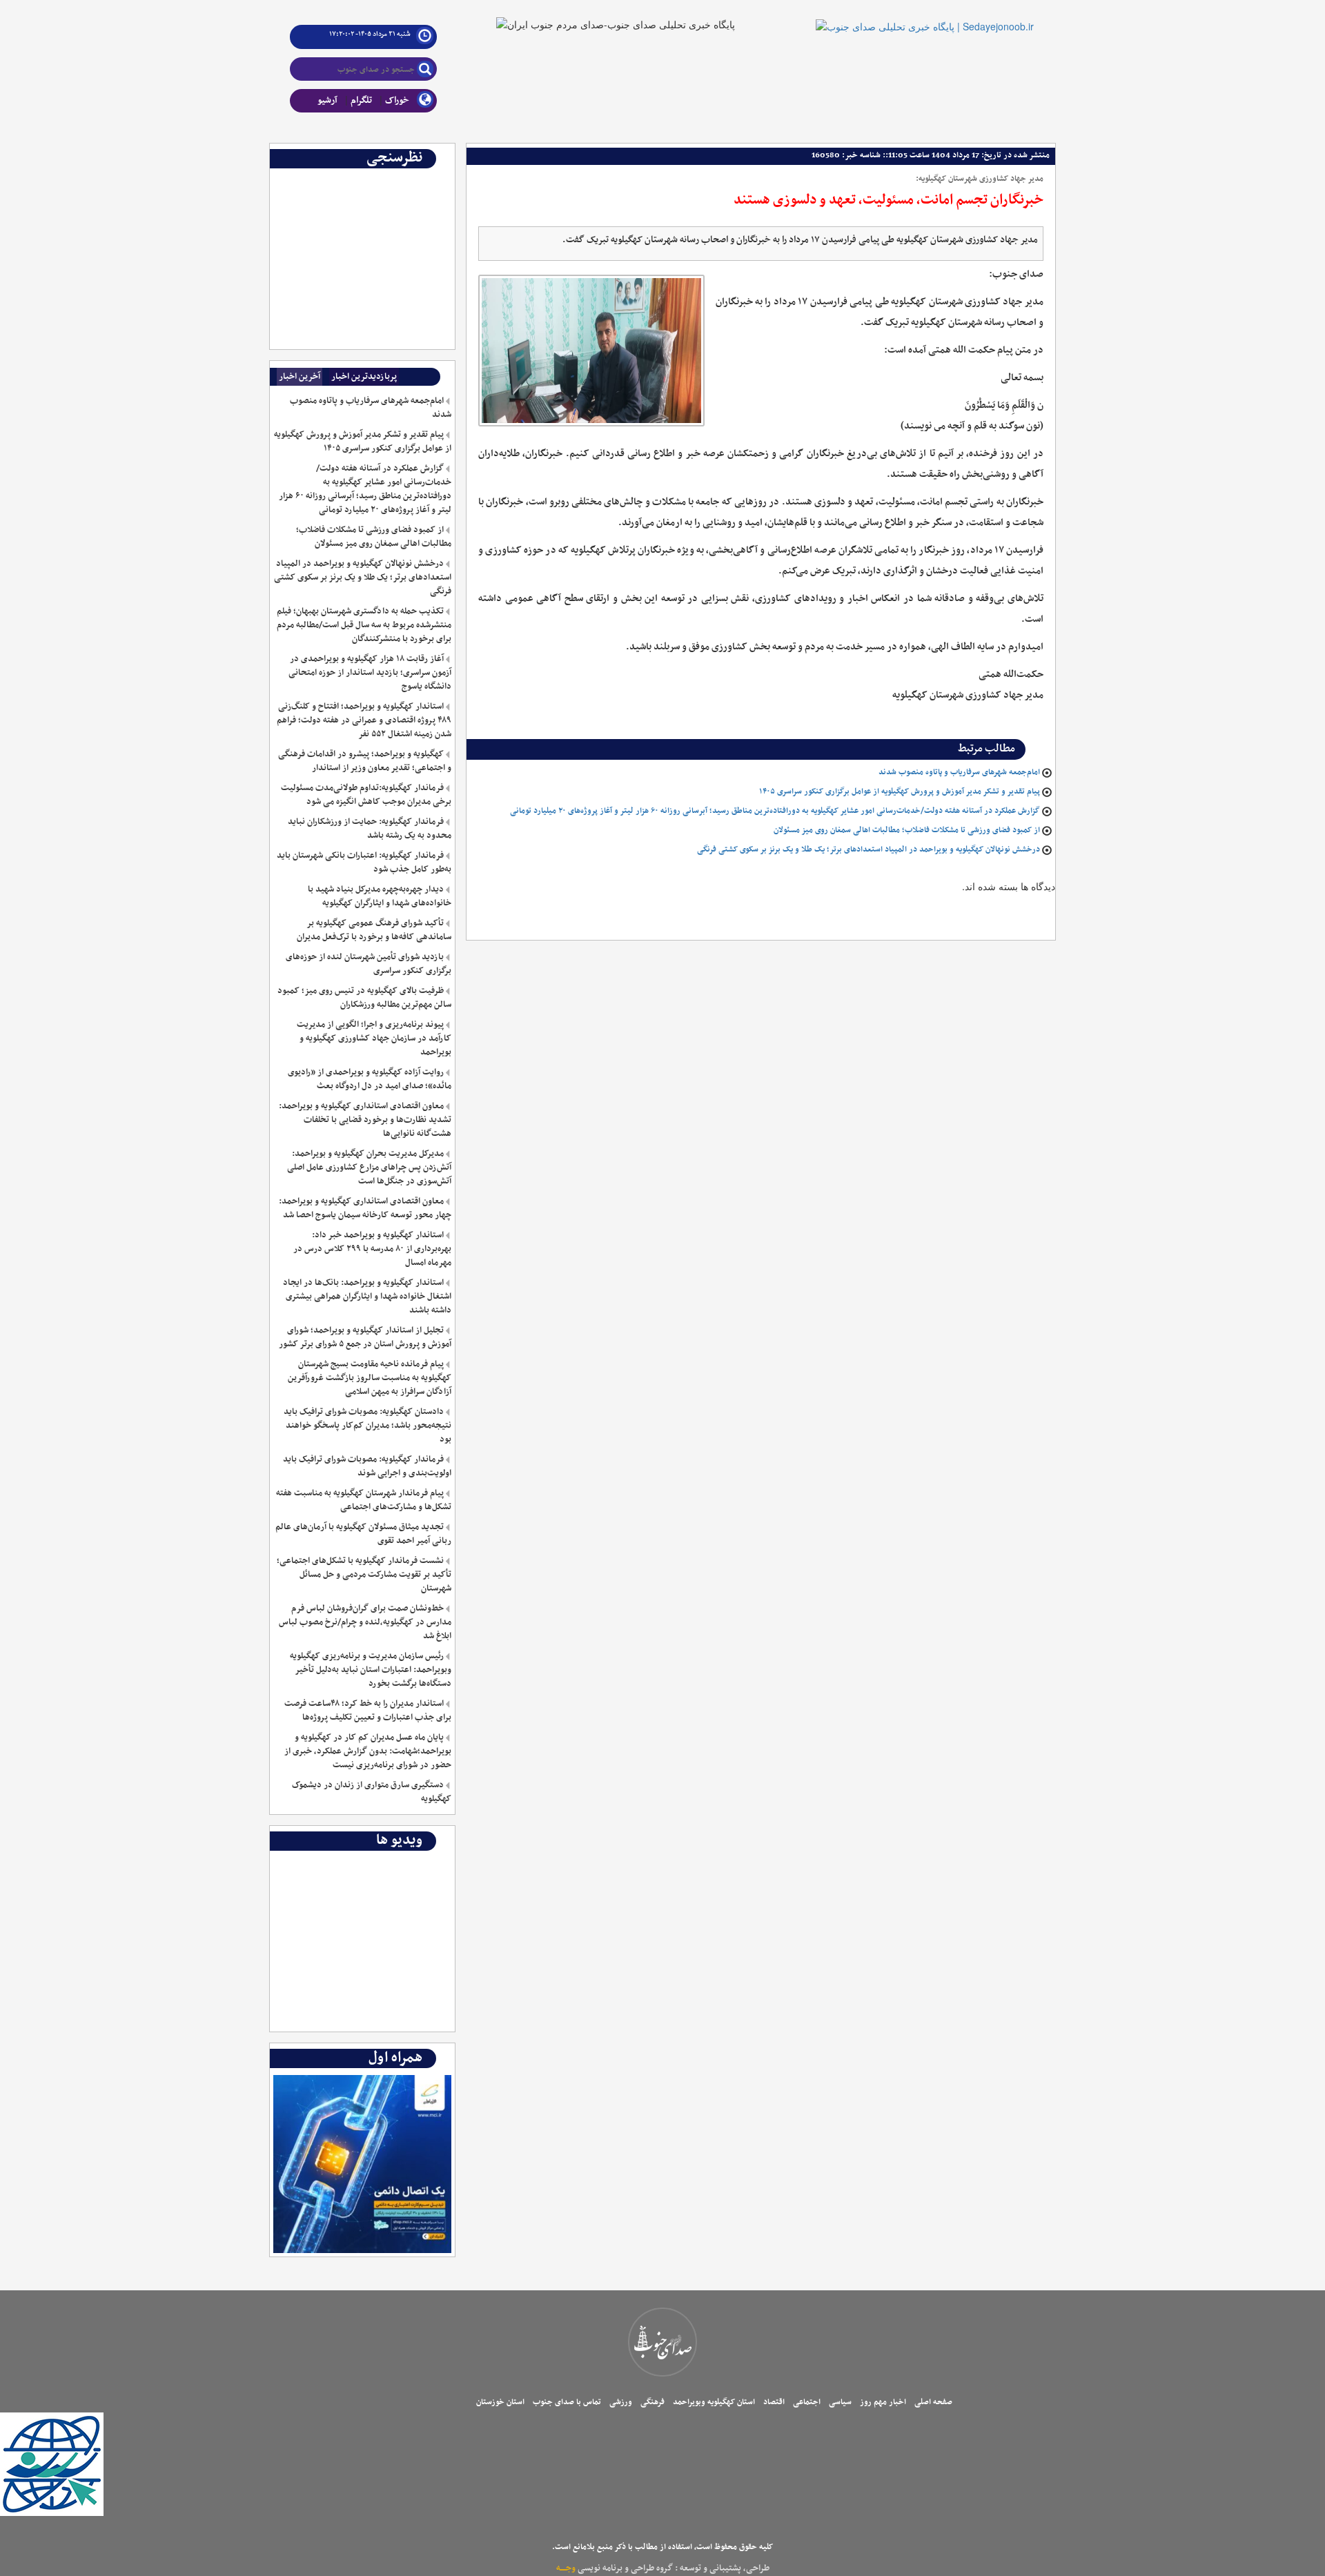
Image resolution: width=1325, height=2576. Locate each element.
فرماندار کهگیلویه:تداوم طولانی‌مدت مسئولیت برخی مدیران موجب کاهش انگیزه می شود (366, 795)
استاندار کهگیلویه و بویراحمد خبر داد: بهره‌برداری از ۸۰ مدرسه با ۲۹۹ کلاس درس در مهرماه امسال (372, 1249)
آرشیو (327, 100)
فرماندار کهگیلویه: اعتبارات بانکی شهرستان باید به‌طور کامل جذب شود (364, 863)
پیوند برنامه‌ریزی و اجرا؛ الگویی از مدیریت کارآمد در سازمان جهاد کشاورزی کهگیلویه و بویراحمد (374, 1039)
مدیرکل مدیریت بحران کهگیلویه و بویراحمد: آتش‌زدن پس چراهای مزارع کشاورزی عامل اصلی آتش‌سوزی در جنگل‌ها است (369, 1168)
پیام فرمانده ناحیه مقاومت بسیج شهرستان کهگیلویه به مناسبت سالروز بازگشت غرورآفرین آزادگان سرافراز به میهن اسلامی (369, 1378)
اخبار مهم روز (883, 2402)
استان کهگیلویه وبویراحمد (714, 2402)
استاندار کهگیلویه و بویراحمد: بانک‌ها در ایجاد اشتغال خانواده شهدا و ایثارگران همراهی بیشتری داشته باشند (367, 1297)
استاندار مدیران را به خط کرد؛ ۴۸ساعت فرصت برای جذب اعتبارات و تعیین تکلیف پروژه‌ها (367, 1711)
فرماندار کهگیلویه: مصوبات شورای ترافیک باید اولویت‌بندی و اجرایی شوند (367, 1466)
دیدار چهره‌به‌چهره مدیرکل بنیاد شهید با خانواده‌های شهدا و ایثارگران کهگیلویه (379, 896)
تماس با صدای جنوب (567, 2402)
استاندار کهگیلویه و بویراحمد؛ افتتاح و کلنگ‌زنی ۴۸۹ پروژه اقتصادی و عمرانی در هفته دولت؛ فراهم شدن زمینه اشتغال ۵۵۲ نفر (364, 720)
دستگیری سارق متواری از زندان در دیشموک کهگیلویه (371, 1792)
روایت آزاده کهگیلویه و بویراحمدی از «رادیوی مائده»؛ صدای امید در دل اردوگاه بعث (369, 1079)
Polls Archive (423, 179)
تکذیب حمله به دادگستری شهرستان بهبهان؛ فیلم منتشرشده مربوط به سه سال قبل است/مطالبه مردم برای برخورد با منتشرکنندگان (364, 625)
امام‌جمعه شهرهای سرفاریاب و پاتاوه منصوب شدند (959, 772)
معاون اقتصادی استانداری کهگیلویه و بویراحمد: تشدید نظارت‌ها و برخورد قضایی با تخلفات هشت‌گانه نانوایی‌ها (365, 1120)
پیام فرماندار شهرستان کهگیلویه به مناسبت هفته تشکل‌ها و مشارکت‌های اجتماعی (363, 1500)
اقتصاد (774, 2402)
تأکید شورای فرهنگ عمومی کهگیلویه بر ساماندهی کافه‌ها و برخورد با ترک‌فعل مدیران (374, 930)
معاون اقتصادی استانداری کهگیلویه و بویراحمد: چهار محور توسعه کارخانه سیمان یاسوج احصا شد (365, 1208)
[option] (363, 179)
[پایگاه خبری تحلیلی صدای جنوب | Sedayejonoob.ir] (925, 15)
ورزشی (621, 2402)
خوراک (397, 100)
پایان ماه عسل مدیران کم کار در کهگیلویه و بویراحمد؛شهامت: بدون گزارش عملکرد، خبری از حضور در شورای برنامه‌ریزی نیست (367, 1751)
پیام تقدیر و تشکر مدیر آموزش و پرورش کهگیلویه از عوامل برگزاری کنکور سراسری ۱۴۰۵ (900, 792)
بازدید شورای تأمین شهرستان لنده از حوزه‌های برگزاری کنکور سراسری (368, 964)
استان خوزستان (500, 2402)
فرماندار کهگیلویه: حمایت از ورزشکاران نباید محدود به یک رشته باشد (369, 829)
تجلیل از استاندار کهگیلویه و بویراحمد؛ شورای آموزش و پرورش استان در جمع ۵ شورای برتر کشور (365, 1337)
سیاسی (840, 2402)
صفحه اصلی (933, 2402)
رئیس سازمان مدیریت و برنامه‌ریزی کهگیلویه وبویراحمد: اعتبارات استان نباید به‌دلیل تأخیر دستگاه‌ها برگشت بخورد (370, 1670)
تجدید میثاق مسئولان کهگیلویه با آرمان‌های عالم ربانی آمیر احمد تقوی (363, 1534)
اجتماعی (807, 2402)
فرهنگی (652, 2402)
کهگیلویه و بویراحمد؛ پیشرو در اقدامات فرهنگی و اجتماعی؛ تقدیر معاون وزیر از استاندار (364, 761)
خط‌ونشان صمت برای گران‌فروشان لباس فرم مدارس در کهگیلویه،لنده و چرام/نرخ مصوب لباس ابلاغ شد (365, 1622)
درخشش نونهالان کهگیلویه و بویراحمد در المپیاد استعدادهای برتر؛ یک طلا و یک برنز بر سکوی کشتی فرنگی (868, 849)
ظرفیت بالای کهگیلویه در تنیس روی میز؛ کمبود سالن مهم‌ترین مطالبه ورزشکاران (364, 998)
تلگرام (361, 100)
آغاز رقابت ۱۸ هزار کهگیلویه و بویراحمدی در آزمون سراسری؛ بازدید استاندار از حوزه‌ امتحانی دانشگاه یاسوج (370, 673)
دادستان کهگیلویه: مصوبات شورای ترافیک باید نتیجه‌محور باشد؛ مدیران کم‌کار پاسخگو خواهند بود (367, 1426)
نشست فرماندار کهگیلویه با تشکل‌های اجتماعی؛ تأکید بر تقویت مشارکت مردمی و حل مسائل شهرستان (364, 1575)
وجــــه (566, 2568)
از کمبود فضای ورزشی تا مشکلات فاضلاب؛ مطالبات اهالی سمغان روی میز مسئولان (907, 830)
